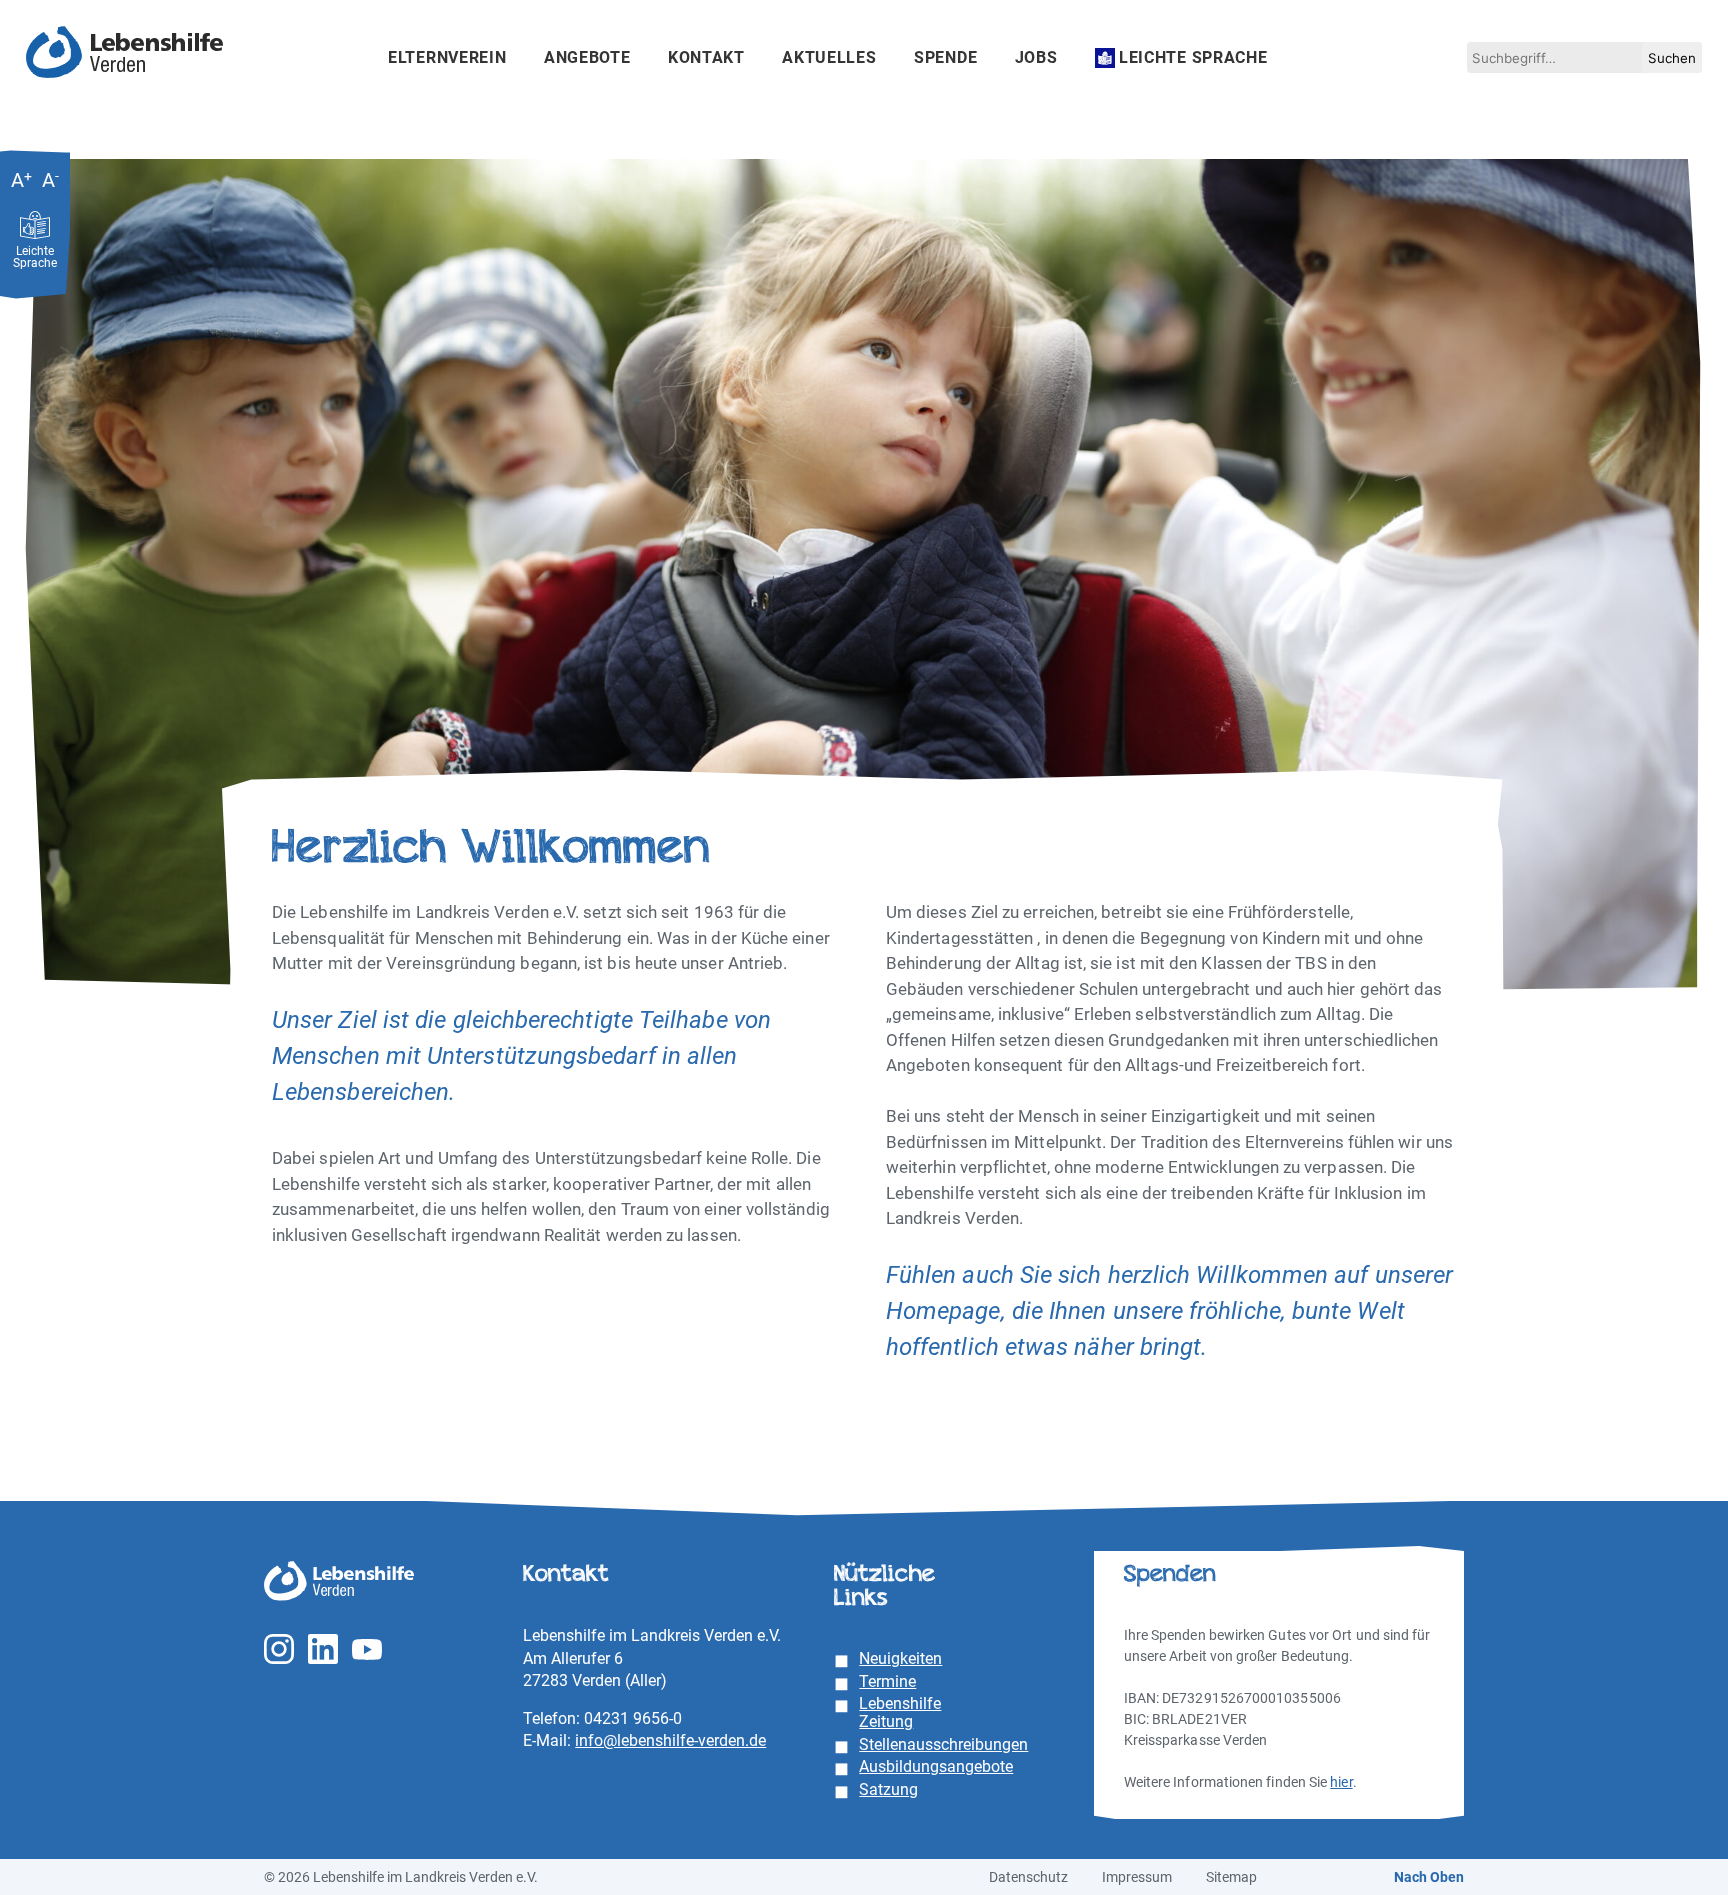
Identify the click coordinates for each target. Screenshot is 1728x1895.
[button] (1672, 57)
